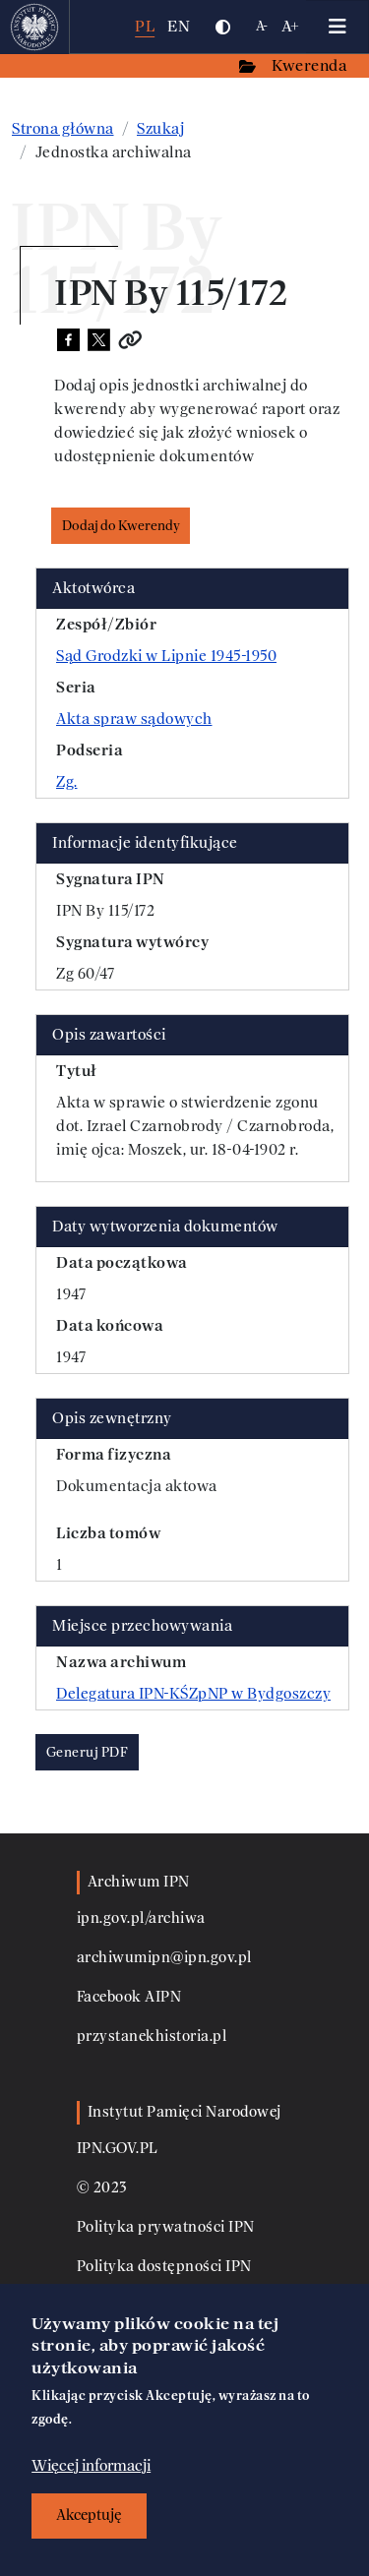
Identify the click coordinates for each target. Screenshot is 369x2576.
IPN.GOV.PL (118, 2149)
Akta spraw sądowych (134, 719)
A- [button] (262, 26)
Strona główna (63, 129)
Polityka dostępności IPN (164, 2267)
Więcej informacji (91, 2466)
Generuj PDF (88, 1752)
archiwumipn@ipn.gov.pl (164, 1958)
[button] (222, 27)
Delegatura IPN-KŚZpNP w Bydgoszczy (193, 1694)
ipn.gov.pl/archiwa (141, 1918)
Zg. (67, 782)
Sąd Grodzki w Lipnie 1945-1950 (166, 656)
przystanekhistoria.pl (152, 2037)
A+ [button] (291, 26)
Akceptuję (89, 2516)
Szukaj (160, 129)
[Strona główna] (35, 27)
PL (145, 26)
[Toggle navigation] (338, 27)
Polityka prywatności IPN (166, 2227)
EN (179, 26)
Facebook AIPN (129, 1997)
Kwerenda (311, 65)
